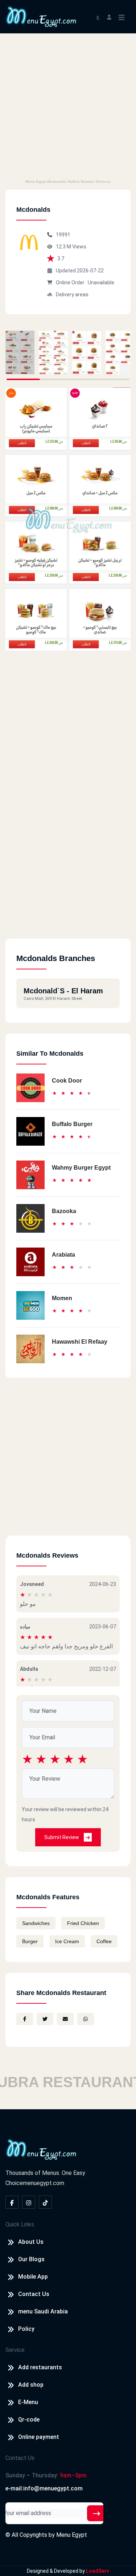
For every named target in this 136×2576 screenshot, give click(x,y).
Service (15, 2350)
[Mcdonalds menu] (20, 353)
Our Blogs (31, 2259)
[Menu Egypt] (41, 16)
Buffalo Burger (72, 1124)
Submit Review (62, 1837)
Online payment (39, 2437)
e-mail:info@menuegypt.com (44, 2488)
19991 (63, 235)
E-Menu (28, 2402)
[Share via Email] (65, 2019)
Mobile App (33, 2277)
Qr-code (29, 2420)
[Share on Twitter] (45, 2019)
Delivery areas (72, 294)
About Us (31, 2242)
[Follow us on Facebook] (12, 2202)
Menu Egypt (72, 2535)
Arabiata (63, 1255)
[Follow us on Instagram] (29, 2202)
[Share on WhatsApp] (86, 2019)
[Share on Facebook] (25, 2019)
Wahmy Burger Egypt (81, 1168)
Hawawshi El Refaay (80, 1342)
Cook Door (67, 1081)
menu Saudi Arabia (43, 2311)
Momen (62, 1298)
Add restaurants (40, 2367)
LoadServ (98, 2571)
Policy (26, 2329)
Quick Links (20, 2224)
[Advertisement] (68, 105)
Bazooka (64, 1211)
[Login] (109, 17)
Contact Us (34, 2294)
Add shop (31, 2385)
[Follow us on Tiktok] (45, 2202)
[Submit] (96, 2513)
